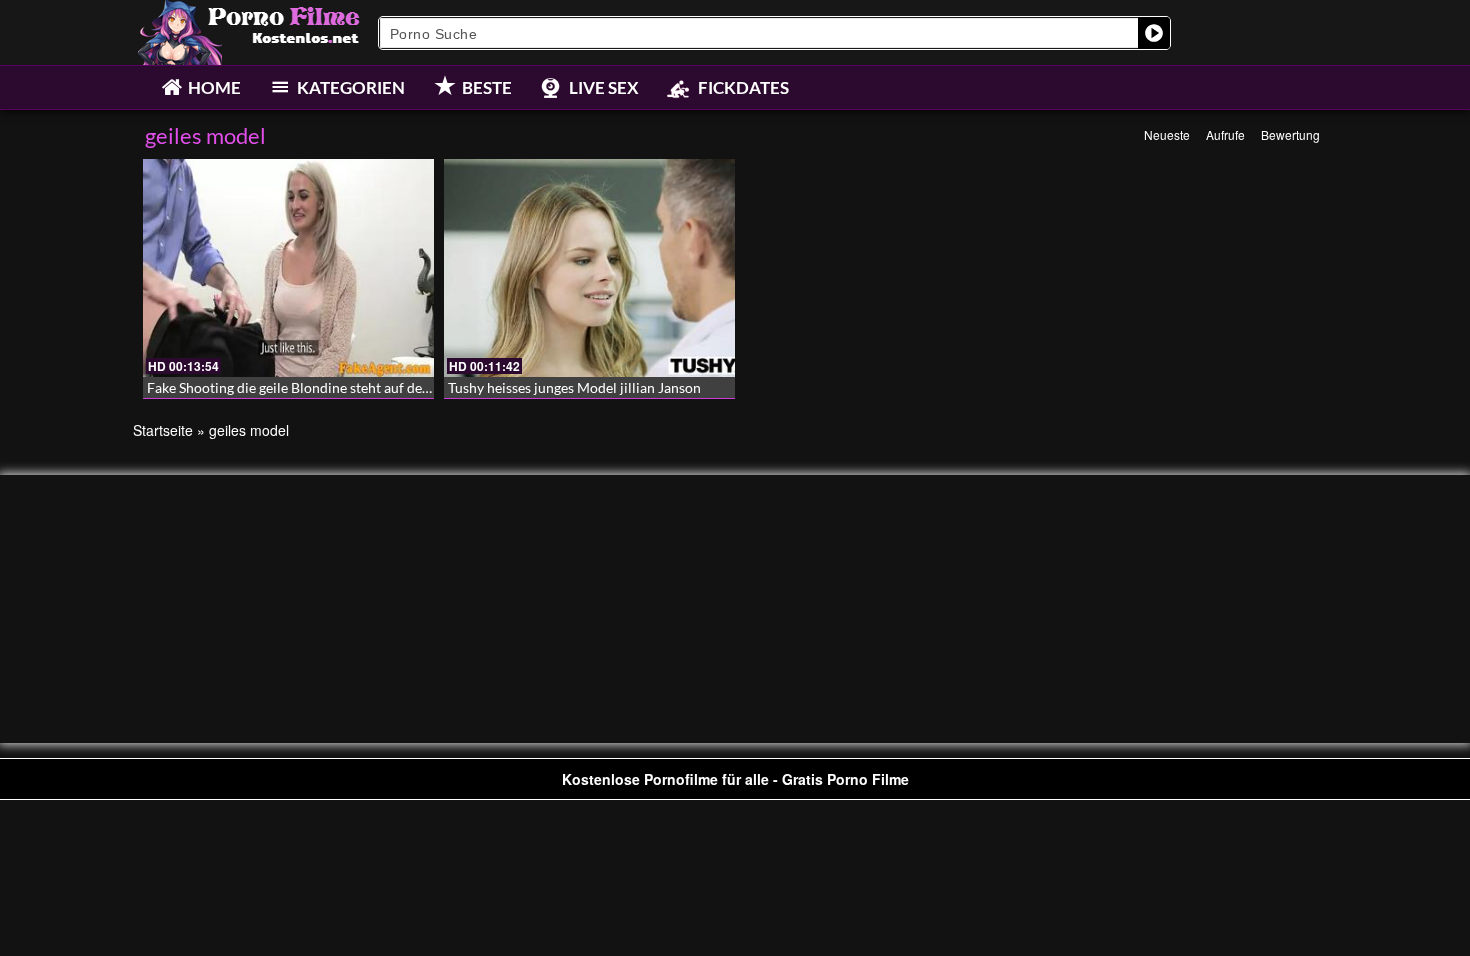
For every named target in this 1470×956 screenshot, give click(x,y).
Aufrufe (1225, 134)
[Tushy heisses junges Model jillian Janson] (589, 268)
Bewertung (1290, 134)
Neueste (1167, 134)
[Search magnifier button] (1154, 33)
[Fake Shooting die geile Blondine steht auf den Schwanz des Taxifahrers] (288, 268)
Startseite (163, 430)
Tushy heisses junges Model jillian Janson (574, 387)
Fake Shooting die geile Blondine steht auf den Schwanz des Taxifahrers (365, 387)
